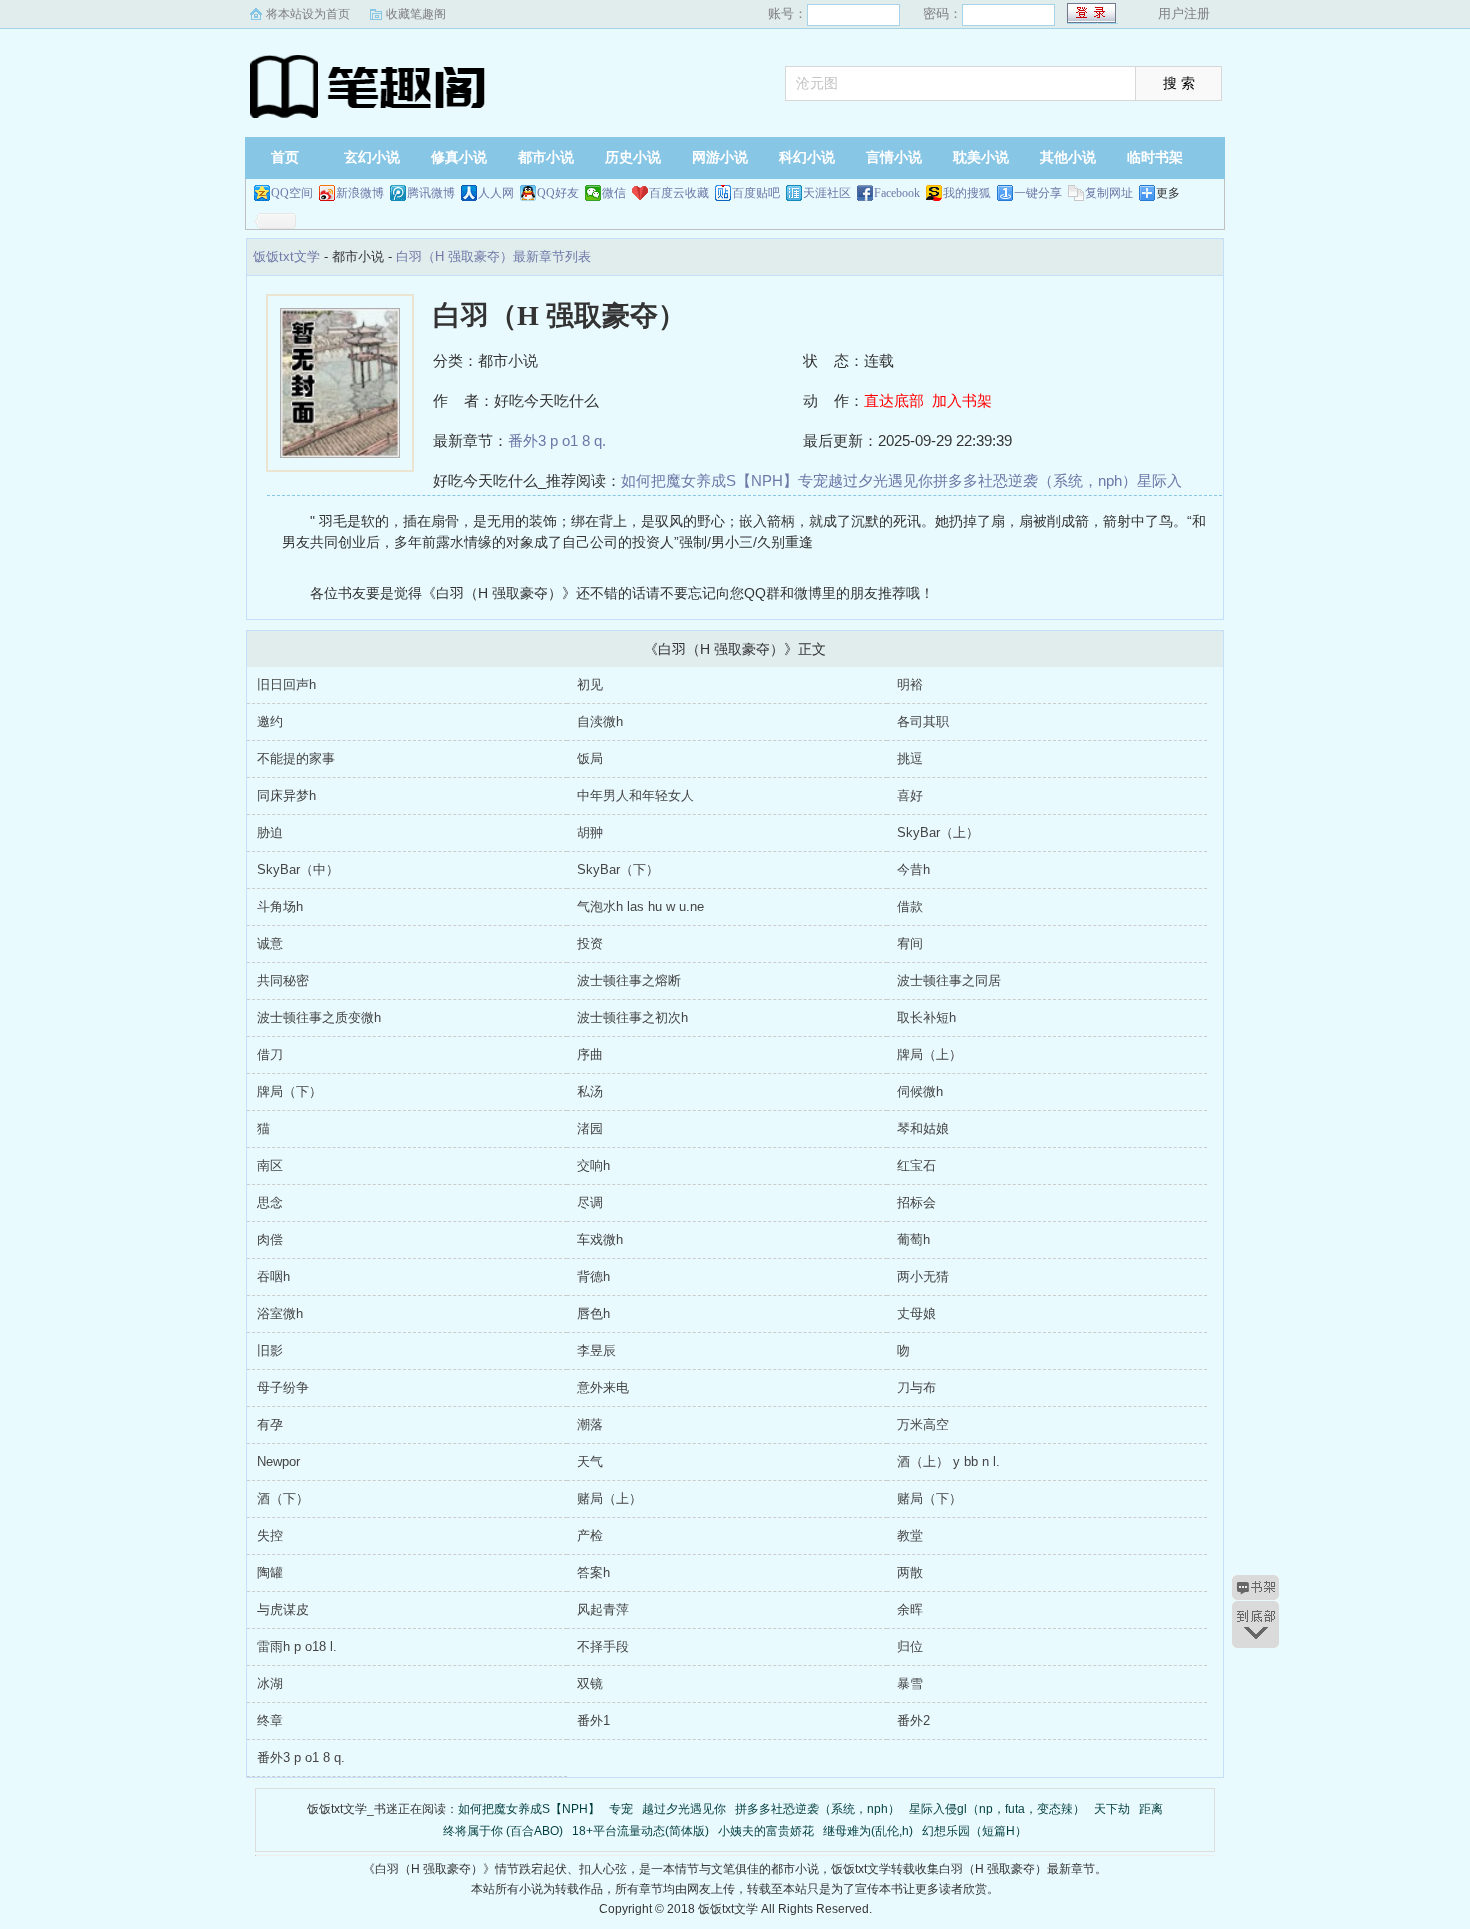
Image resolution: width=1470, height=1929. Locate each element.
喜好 (910, 795)
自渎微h (600, 721)
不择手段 (603, 1646)
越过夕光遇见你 (880, 480)
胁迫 (270, 832)
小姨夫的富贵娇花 (766, 1831)
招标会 (916, 1202)
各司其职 (923, 721)
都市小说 (546, 157)
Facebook (897, 193)
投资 (590, 943)
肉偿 (270, 1239)
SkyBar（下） (618, 869)
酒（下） (283, 1498)
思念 (270, 1202)
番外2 (913, 1720)
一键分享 (1038, 193)
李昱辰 (596, 1350)
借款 (910, 906)
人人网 (496, 193)
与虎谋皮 (283, 1609)
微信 (614, 193)
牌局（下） (289, 1091)
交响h (593, 1165)
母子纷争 (283, 1387)
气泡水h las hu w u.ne (640, 906)
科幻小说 (807, 157)
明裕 (910, 684)
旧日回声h (286, 684)
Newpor (278, 1461)
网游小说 (720, 157)
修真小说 (459, 157)
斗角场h (280, 906)
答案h (593, 1572)
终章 (270, 1720)
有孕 (270, 1424)
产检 (590, 1535)
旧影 (270, 1350)
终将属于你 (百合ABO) (503, 1831)
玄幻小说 (372, 157)
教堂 (910, 1535)
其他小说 (1068, 157)
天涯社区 (827, 193)
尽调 (590, 1202)
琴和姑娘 (923, 1128)
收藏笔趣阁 (416, 14)
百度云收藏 (679, 193)
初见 (590, 684)
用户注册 (1184, 13)
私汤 (590, 1091)
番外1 (593, 1720)
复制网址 (1109, 193)
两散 (910, 1572)
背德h (593, 1276)
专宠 (813, 480)
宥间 (910, 943)
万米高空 (923, 1424)
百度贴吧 (756, 193)
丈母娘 (916, 1313)
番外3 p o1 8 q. (557, 440)
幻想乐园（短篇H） (974, 1831)
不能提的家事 (296, 758)
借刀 (270, 1054)
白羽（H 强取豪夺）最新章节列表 (493, 256)
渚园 (590, 1128)
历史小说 (633, 157)
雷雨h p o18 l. (297, 1646)
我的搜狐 (967, 193)
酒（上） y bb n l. (948, 1461)
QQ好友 (558, 193)
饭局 (590, 758)
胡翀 (590, 832)
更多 (1168, 193)
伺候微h (920, 1091)
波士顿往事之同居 (949, 980)
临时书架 (1155, 157)
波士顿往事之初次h (632, 1017)
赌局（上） (609, 1498)
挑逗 (910, 758)
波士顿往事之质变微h (319, 1017)
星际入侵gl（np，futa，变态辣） (997, 1809)
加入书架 (962, 400)
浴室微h (280, 1313)
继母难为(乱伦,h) (868, 1831)
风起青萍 (603, 1609)
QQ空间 (292, 193)
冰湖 (270, 1683)
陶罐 (270, 1572)
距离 (1151, 1809)
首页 (285, 157)
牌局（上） (929, 1054)
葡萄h (913, 1239)
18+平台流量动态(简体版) (640, 1831)
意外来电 (603, 1387)
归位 (910, 1646)
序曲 (590, 1054)
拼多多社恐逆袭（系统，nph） (1035, 480)
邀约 (270, 721)
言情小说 (894, 157)
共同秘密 (283, 980)
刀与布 (916, 1387)
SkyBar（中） (298, 869)
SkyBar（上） (938, 832)
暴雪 (910, 1683)
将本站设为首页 (308, 14)
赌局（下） (929, 1498)
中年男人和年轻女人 (635, 795)
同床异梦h (286, 795)
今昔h (913, 869)
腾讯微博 (431, 193)
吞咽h (273, 1276)
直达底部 (894, 400)
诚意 (270, 943)
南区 (270, 1165)
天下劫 (1112, 1809)
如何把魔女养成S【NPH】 (709, 480)
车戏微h (600, 1239)
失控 (270, 1535)
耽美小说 (981, 157)
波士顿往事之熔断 (629, 980)
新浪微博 (360, 193)
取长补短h (926, 1017)
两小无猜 (923, 1276)
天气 (590, 1461)
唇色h (593, 1313)
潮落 (590, 1424)
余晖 (910, 1609)
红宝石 (916, 1165)
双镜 (590, 1683)
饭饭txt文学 (370, 85)
